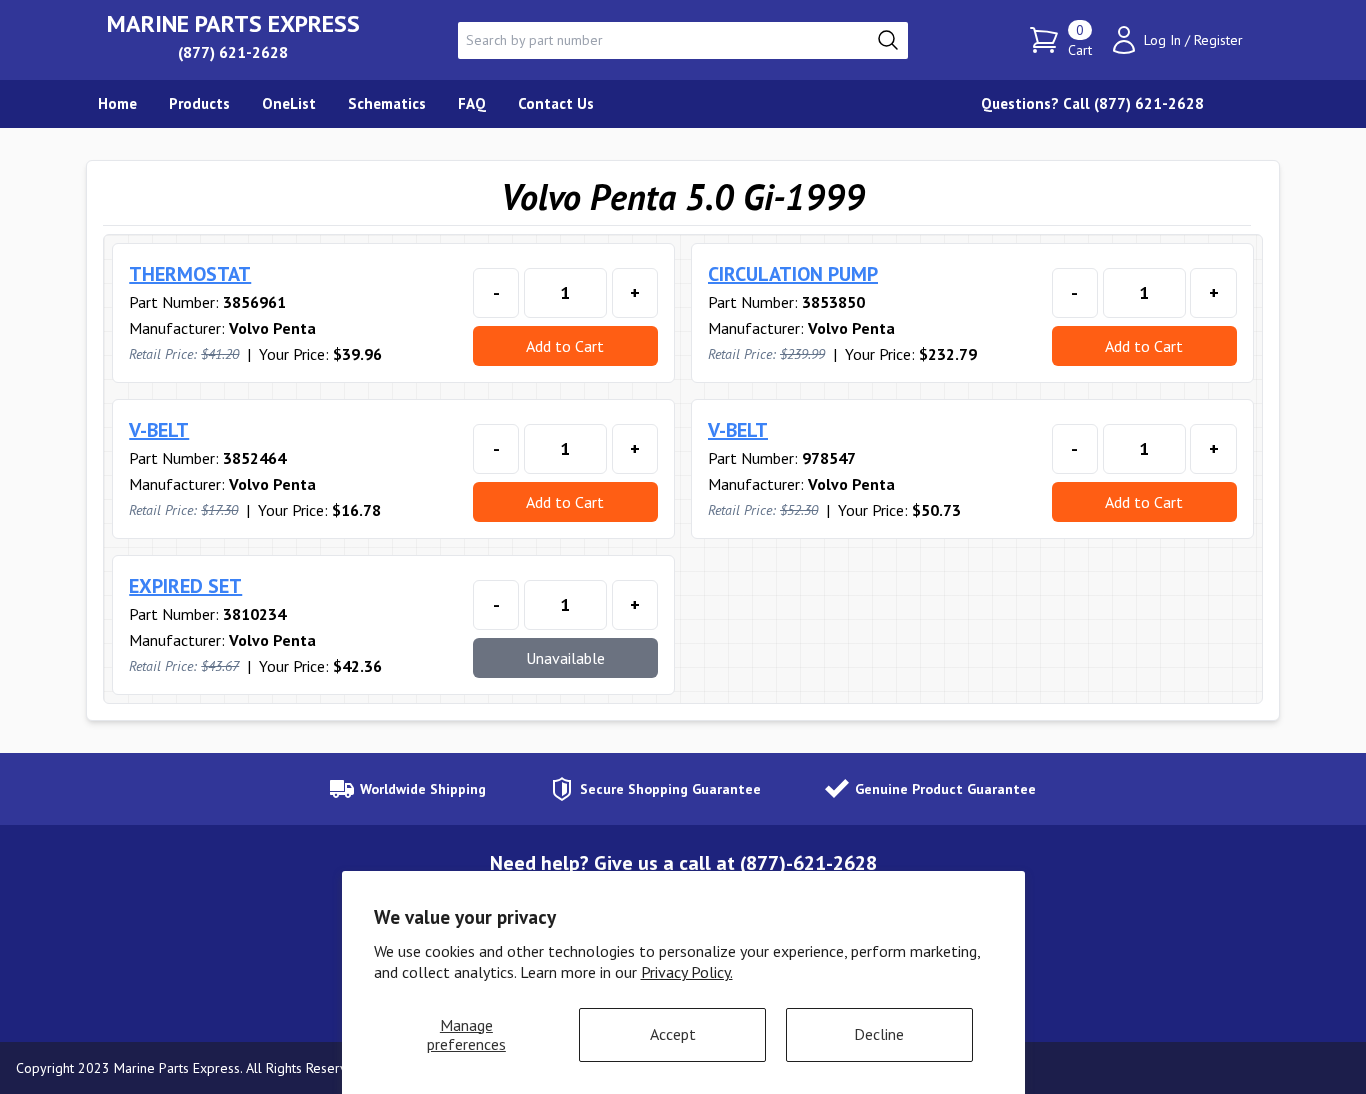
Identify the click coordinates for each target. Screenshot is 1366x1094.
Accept (673, 1034)
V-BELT (159, 430)
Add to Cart (565, 346)
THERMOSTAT (190, 274)
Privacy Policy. (687, 972)
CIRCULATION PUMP (793, 274)
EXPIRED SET (185, 586)
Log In (1162, 40)
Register (1218, 40)
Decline (879, 1034)
